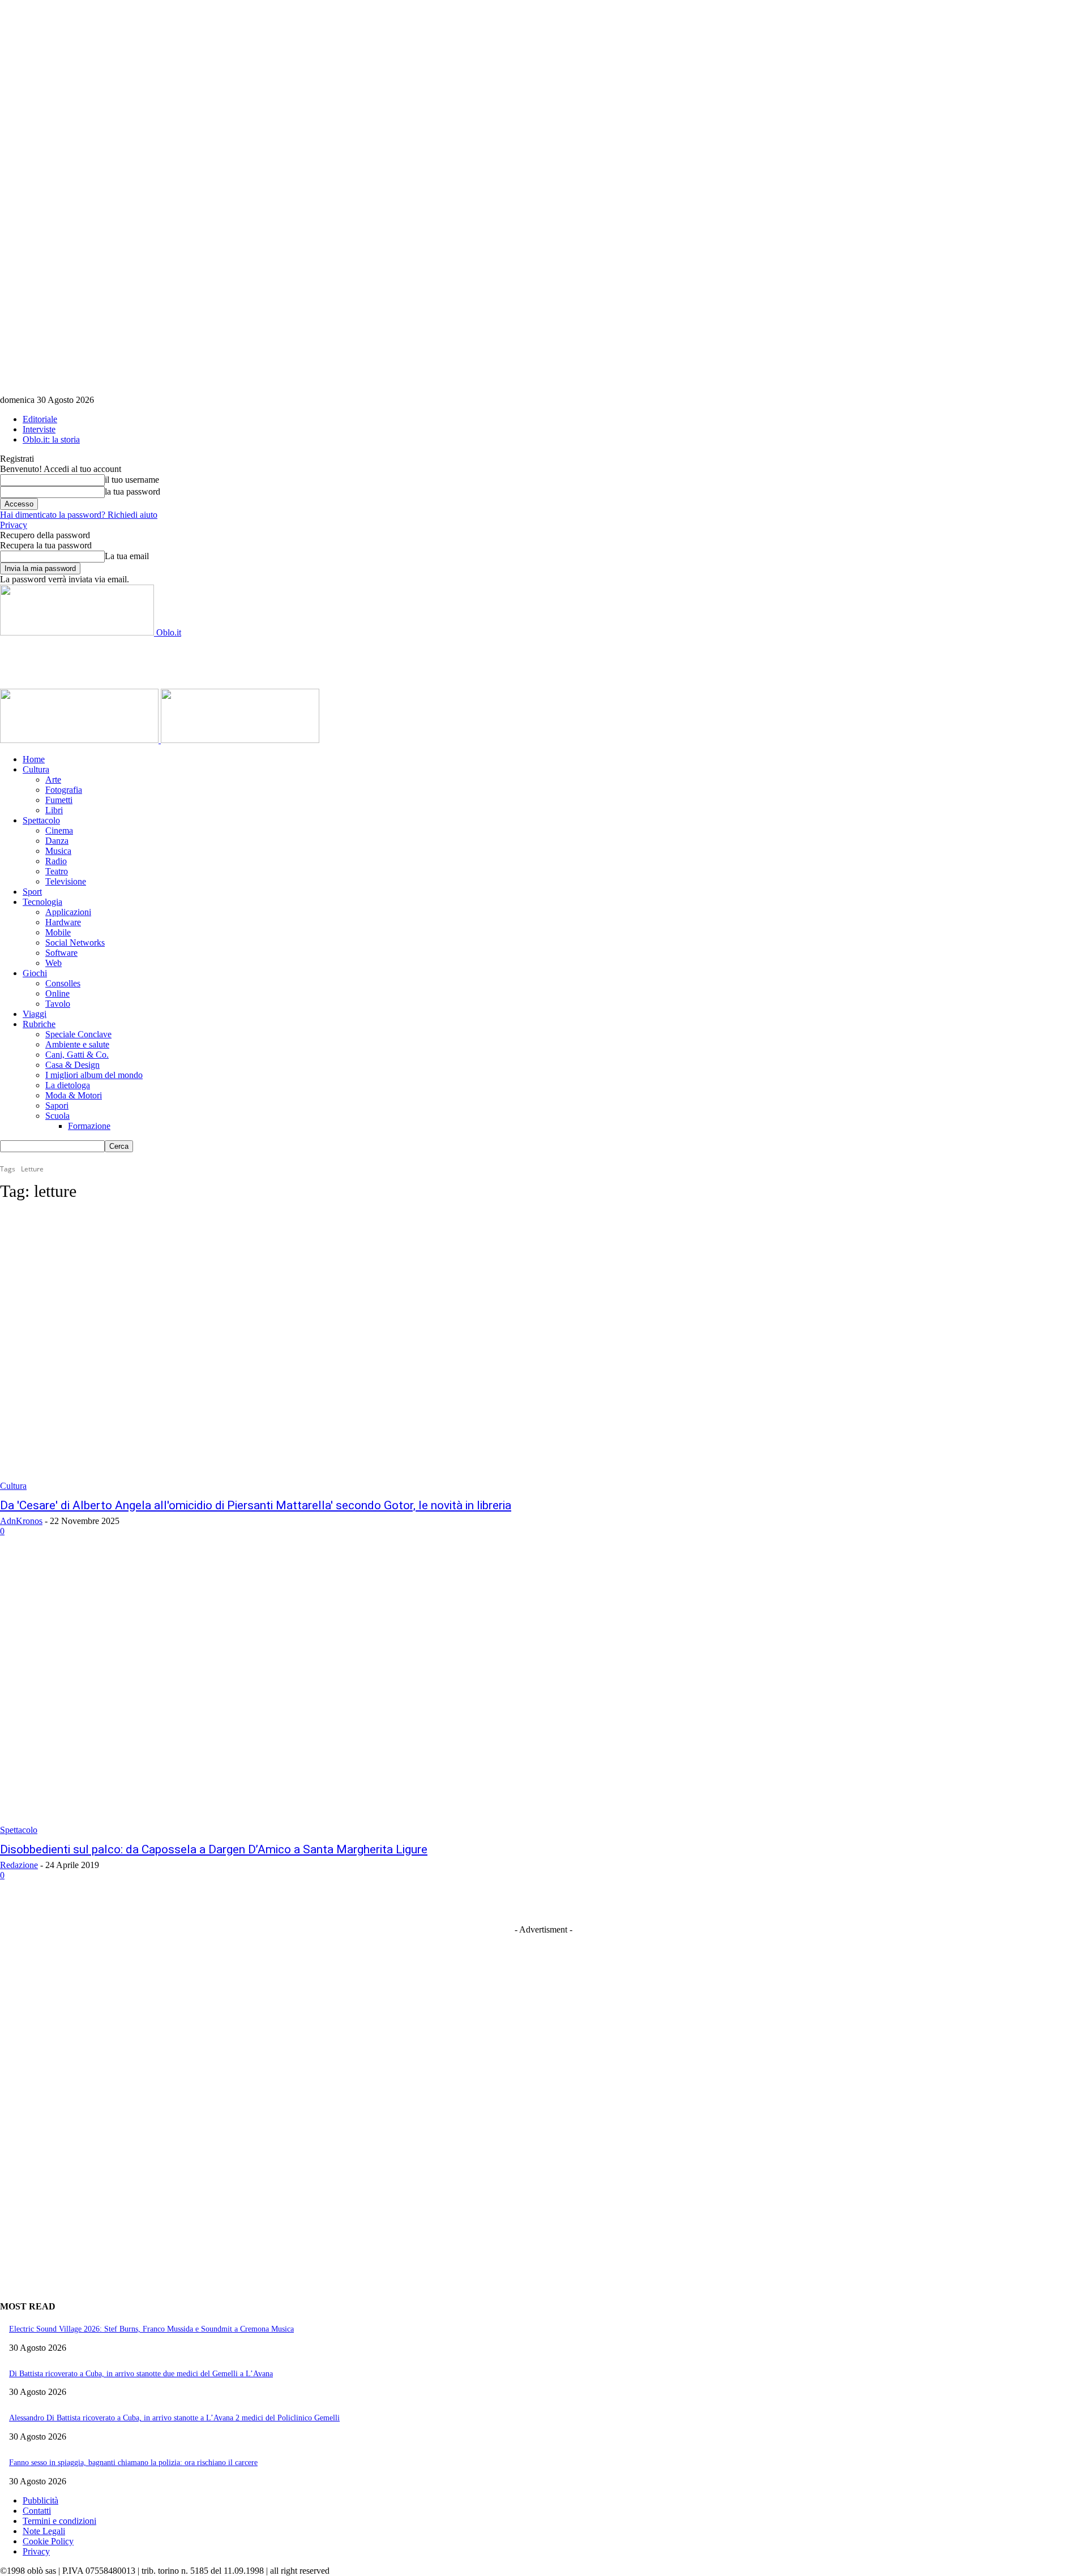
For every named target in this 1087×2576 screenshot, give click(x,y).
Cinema (59, 830)
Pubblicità (40, 2500)
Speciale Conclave (78, 1034)
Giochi (35, 973)
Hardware (63, 922)
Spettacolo (41, 820)
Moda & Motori (74, 1095)
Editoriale (40, 419)
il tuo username (132, 480)
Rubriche (39, 1024)
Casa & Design (72, 1065)
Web (54, 963)
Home (34, 759)
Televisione (66, 881)
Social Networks (75, 943)
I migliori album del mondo (94, 1075)
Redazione (19, 1865)
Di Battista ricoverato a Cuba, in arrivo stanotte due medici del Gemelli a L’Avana (141, 2374)
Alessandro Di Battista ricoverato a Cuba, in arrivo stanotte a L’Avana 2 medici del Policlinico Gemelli (174, 2418)
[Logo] (80, 740)
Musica (58, 851)
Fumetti (59, 800)
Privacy (14, 525)
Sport (32, 892)
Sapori (57, 1105)
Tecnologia (42, 902)
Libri (54, 810)
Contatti (37, 2511)
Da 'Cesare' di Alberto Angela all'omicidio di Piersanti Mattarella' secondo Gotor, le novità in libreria (256, 1505)
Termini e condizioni (59, 2521)
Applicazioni (68, 912)
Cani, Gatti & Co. (77, 1055)
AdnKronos (21, 1521)
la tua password (132, 491)
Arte (53, 780)
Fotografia (64, 790)
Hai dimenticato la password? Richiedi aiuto (79, 515)
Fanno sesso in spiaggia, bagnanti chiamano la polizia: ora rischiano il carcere (133, 2463)
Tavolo (58, 1004)
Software (61, 953)
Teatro (57, 871)
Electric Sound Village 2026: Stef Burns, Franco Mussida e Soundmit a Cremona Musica (151, 2329)
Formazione (89, 1126)
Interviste (39, 429)
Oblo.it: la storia (51, 439)
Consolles (63, 983)
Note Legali (44, 2531)
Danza (57, 841)
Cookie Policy (48, 2541)
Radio (56, 861)
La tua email (127, 556)
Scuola (57, 1116)
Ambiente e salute (77, 1044)
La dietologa (68, 1085)
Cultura (36, 769)
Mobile (58, 932)
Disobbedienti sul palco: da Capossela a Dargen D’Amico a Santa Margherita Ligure (214, 1849)
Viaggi (35, 1014)
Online (57, 993)
